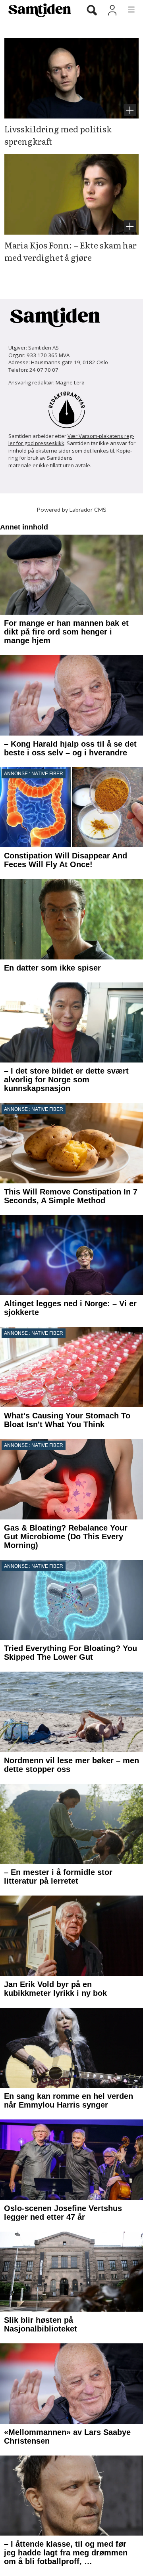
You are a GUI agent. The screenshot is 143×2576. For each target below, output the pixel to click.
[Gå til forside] (37, 10)
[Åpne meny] (127, 10)
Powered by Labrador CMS (72, 510)
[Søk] (92, 11)
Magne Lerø (70, 382)
